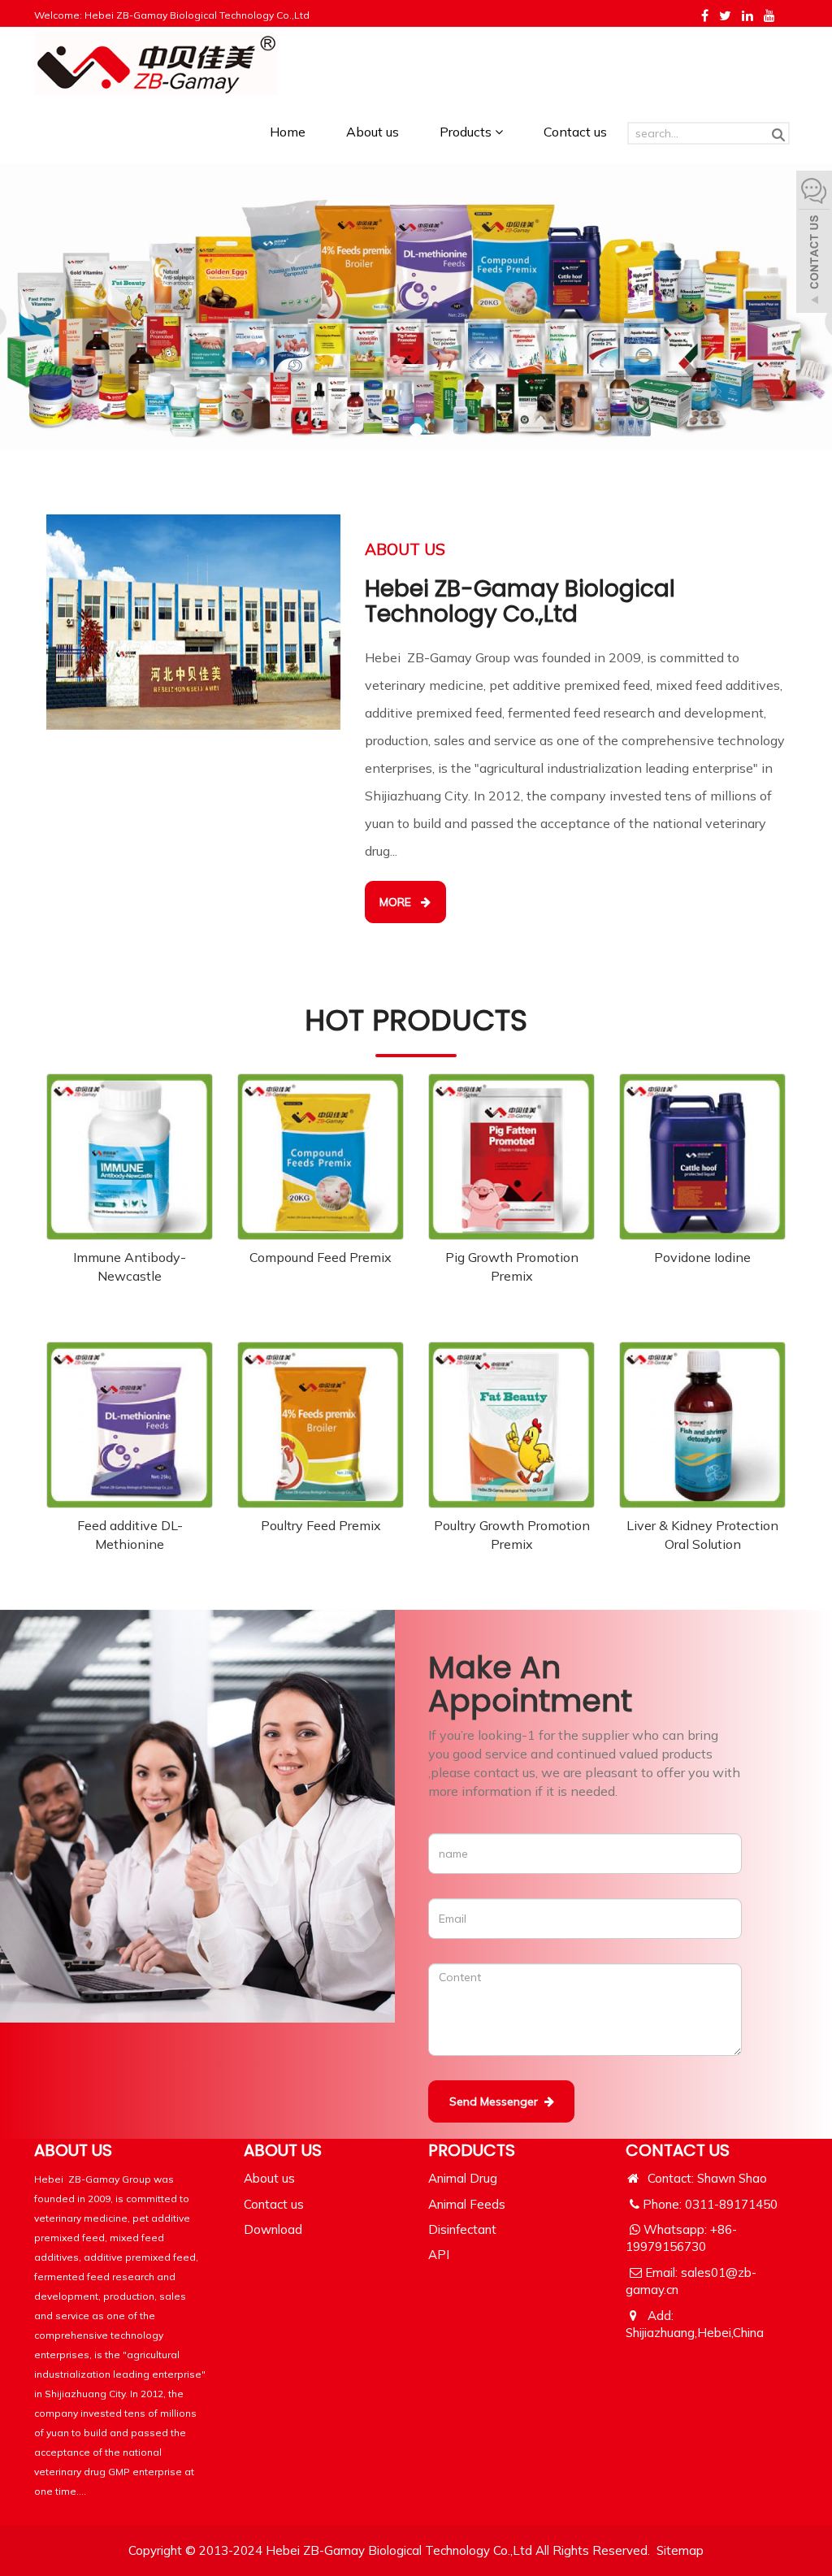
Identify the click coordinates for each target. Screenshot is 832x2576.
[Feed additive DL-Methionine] (130, 1425)
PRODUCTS (472, 2150)
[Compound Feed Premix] (321, 1157)
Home (288, 132)
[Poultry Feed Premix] (321, 1425)
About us (373, 132)
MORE (400, 902)
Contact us (575, 132)
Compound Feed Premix (321, 1257)
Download (273, 2229)
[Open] (814, 244)
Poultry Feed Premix (321, 1525)
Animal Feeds (467, 2204)
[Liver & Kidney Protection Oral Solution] (702, 1425)
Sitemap (680, 2550)
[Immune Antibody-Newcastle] (130, 1157)
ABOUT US (283, 2150)
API (439, 2255)
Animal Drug (463, 2178)
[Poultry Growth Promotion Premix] (511, 1425)
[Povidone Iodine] (702, 1157)
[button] (499, 132)
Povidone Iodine (702, 1257)
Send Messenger (497, 2101)
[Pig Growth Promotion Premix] (511, 1157)
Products (467, 132)
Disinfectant (462, 2229)
